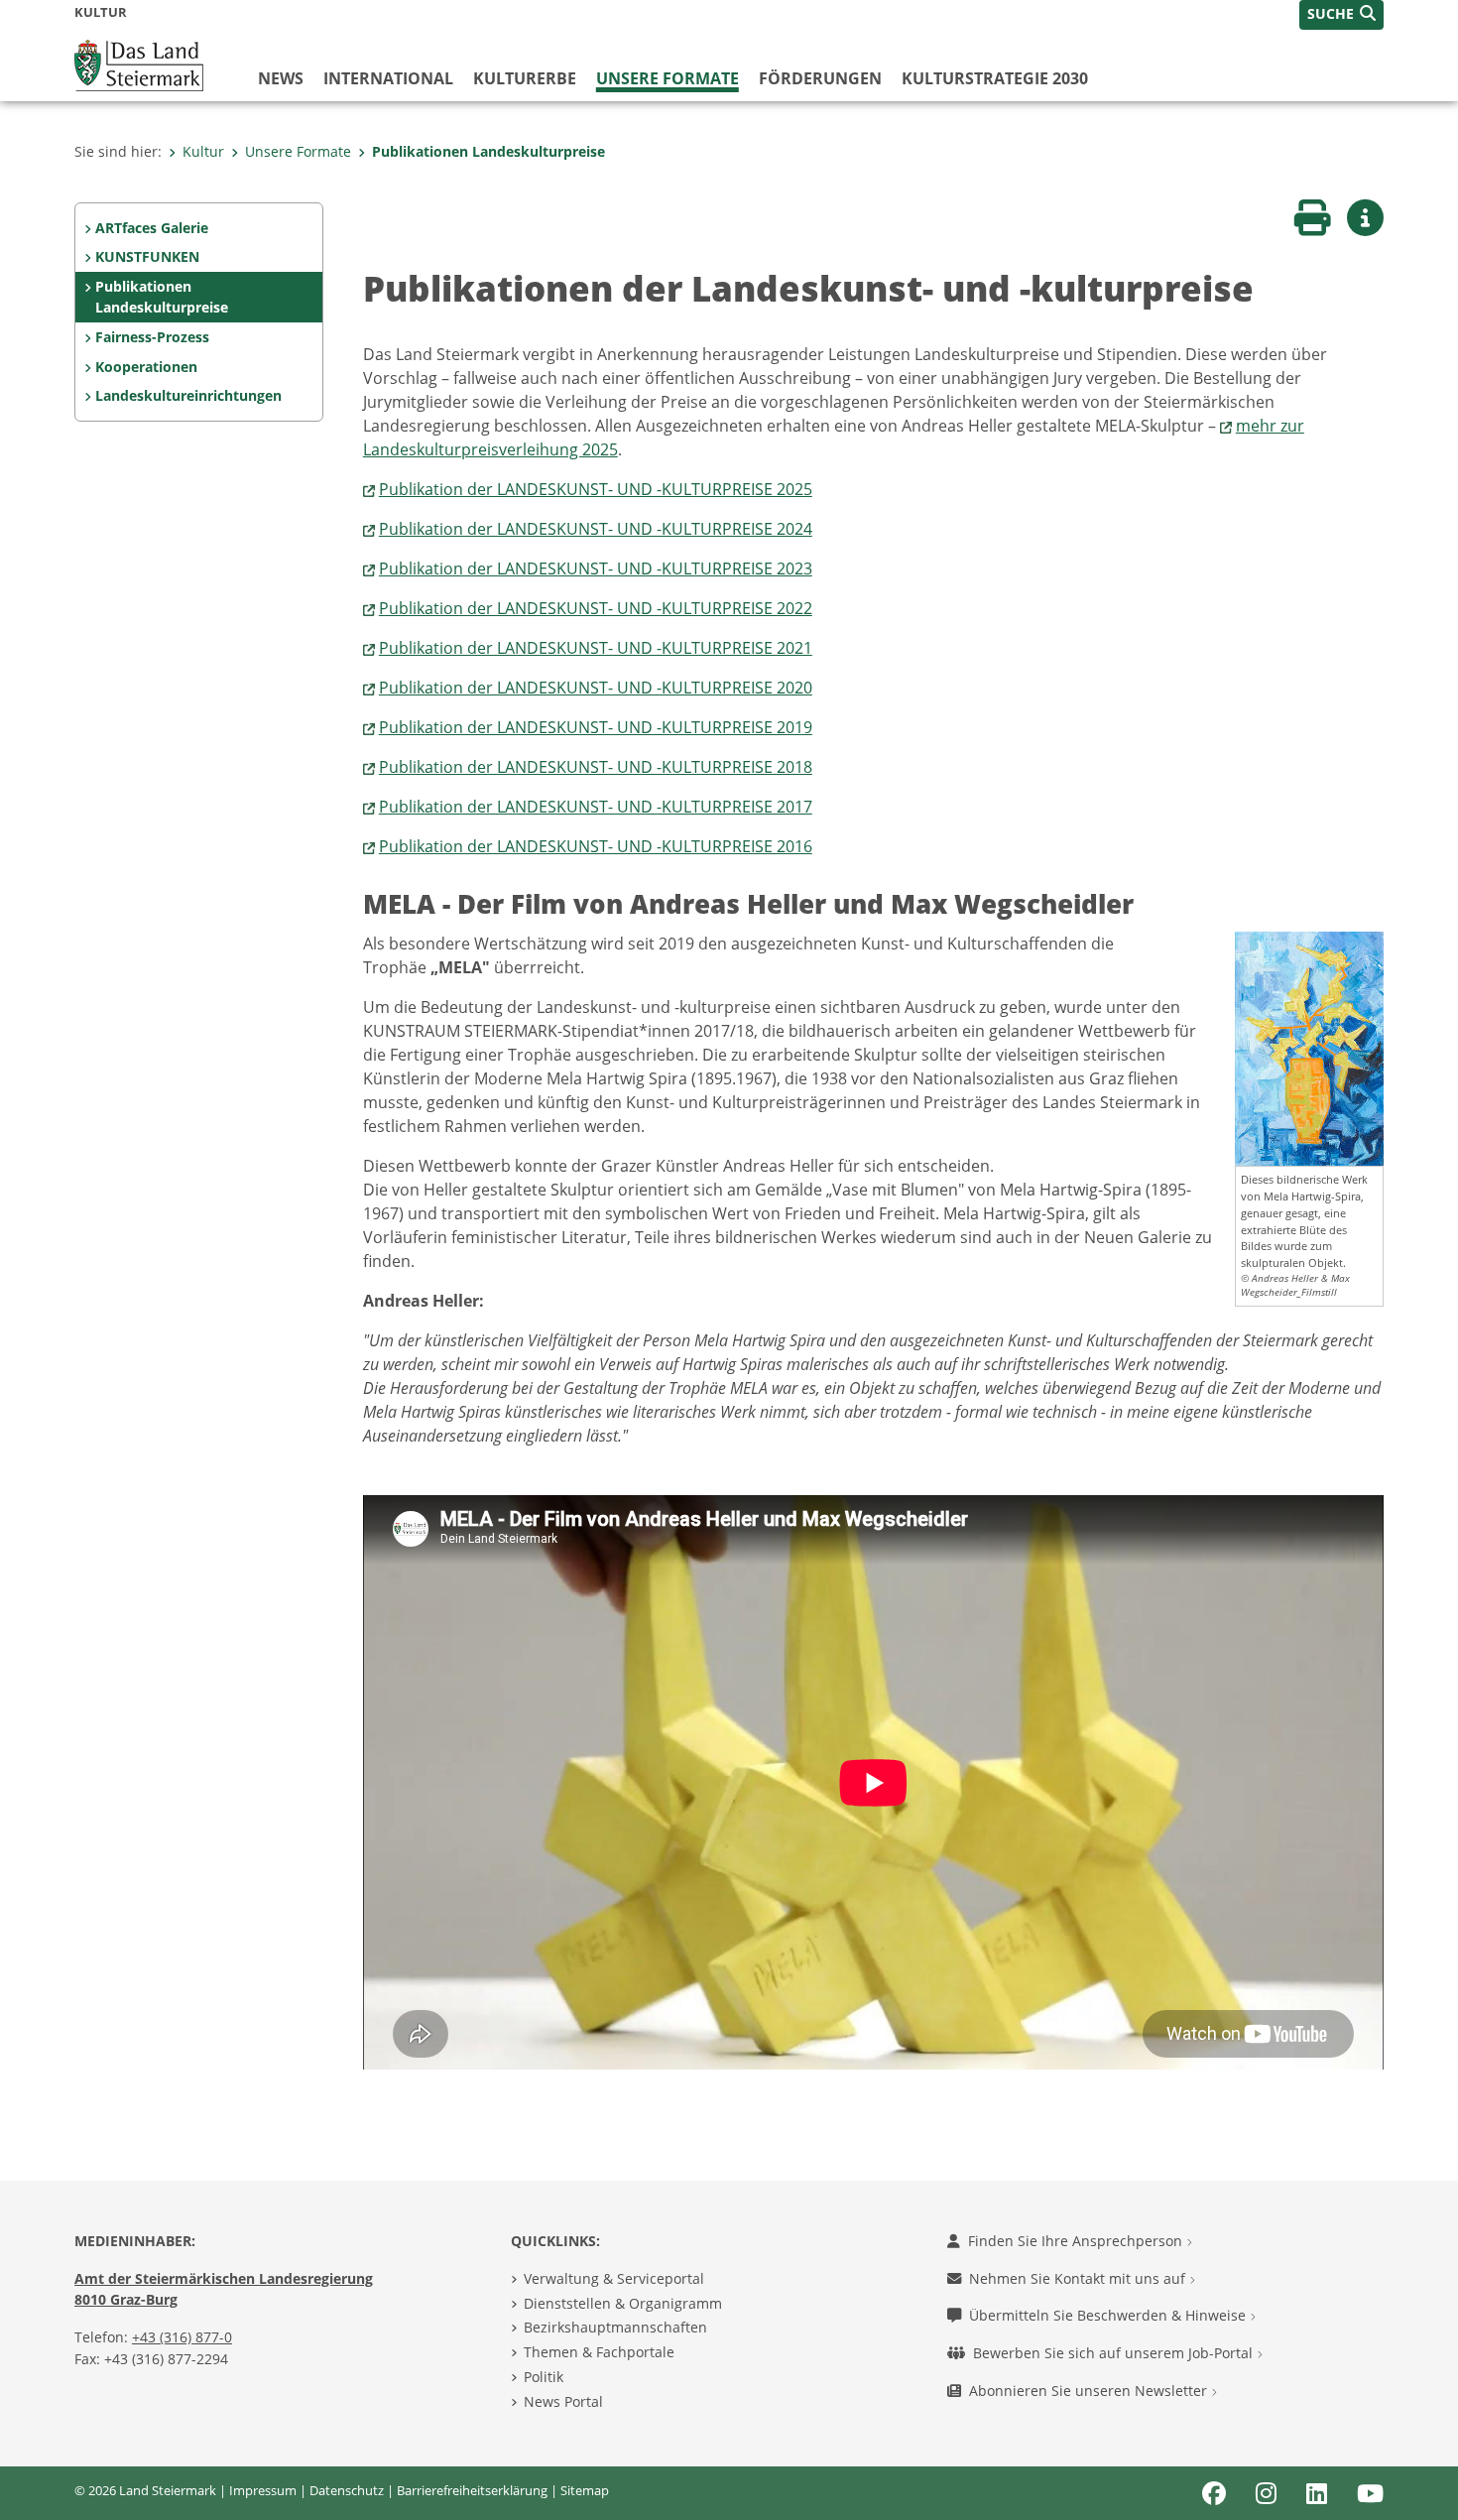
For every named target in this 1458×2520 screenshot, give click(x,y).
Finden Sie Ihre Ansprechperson (1077, 2241)
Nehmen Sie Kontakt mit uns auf (1079, 2278)
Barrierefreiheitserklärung (472, 2490)
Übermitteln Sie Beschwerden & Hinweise (1109, 2315)
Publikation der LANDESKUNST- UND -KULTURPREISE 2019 (596, 727)
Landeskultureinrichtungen (188, 395)
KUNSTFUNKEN (147, 256)
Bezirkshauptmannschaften (615, 2327)
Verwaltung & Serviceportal (614, 2278)
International (388, 78)
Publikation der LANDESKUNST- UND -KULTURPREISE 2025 (596, 489)
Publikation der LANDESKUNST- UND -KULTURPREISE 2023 (596, 568)
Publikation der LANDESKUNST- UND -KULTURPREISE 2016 (596, 846)
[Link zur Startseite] (139, 63)
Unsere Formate (668, 78)
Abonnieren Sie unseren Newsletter (1090, 2391)
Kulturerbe (525, 78)
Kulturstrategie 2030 (995, 78)
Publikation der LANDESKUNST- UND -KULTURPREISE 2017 (596, 807)
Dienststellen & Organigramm (623, 2303)
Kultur (203, 151)
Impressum (263, 2490)
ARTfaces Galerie (152, 228)
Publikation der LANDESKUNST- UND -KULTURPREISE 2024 (596, 529)
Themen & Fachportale (599, 2352)
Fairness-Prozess (152, 337)
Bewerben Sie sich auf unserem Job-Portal (1115, 2353)
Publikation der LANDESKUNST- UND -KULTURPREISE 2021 (596, 648)
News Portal (563, 2401)
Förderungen (820, 78)
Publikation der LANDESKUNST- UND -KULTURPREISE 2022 (596, 608)
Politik (544, 2377)
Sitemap (585, 2490)
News (281, 78)
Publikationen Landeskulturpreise (488, 151)
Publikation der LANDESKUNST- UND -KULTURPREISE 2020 (596, 688)
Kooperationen (146, 367)
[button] (1341, 15)
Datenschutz (347, 2490)
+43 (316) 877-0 (182, 2337)
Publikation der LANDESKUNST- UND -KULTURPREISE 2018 (596, 767)
